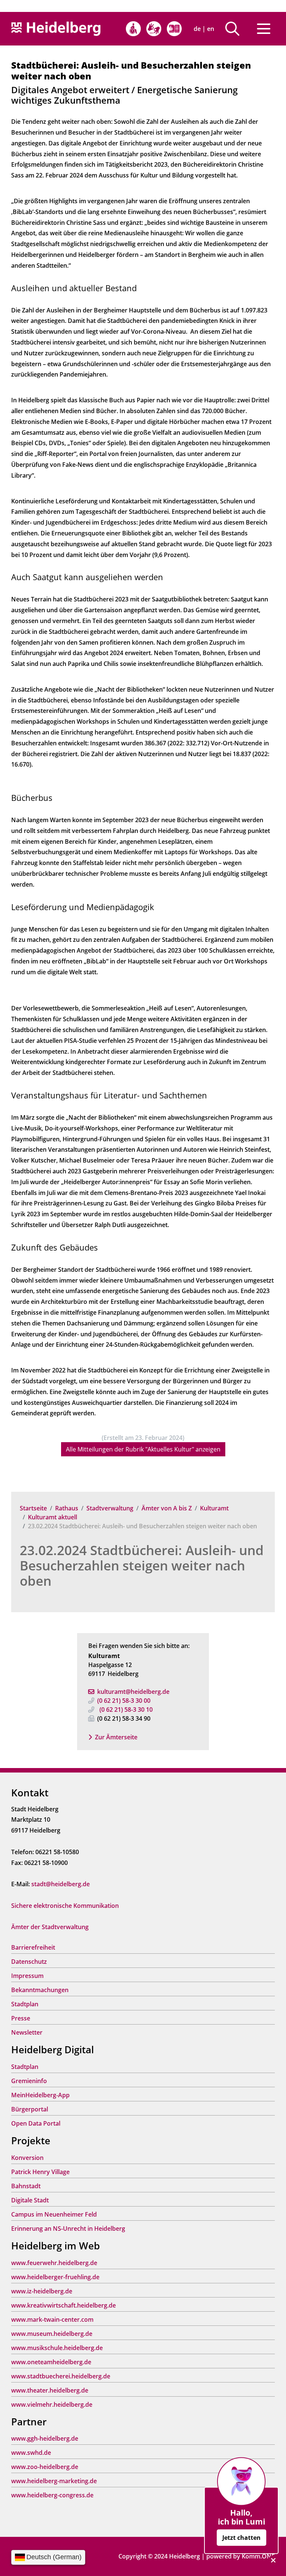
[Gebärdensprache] (154, 29)
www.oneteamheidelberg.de (51, 2362)
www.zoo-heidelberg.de (45, 2467)
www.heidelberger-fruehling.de (55, 2277)
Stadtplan (25, 2004)
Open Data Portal (36, 2123)
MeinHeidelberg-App (40, 2095)
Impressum (27, 1976)
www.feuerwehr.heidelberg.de (54, 2263)
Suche (235, 29)
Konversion (27, 2158)
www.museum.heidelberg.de (52, 2334)
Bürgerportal (30, 2109)
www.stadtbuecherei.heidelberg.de (61, 2376)
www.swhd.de (31, 2453)
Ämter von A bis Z (167, 1508)
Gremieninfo (29, 2081)
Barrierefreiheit (33, 1947)
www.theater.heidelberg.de (50, 2390)
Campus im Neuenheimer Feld (54, 2214)
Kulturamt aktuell (53, 1517)
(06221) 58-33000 (124, 1701)
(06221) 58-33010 (126, 1710)
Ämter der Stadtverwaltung (50, 1927)
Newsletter (27, 2032)
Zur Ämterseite (116, 1737)
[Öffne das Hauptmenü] (264, 29)
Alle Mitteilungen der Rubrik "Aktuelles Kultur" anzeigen (143, 1449)
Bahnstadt (26, 2186)
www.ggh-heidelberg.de (45, 2438)
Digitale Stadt (30, 2200)
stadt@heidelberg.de (61, 1884)
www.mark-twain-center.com (52, 2319)
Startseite (33, 1508)
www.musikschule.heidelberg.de (57, 2348)
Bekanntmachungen (40, 1990)
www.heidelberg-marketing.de (54, 2481)
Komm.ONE (258, 2556)
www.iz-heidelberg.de (42, 2291)
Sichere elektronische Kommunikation (65, 1906)
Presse (21, 2018)
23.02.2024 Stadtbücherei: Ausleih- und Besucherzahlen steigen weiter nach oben (142, 1565)
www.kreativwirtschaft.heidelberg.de (63, 2305)
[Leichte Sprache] (174, 29)
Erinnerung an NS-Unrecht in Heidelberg (68, 2229)
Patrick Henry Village (40, 2172)
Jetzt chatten (241, 2538)
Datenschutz (29, 1962)
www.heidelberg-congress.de (52, 2495)
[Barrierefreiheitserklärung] (133, 29)
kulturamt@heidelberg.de (133, 1692)
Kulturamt (214, 1508)
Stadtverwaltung (110, 1508)
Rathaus (67, 1508)
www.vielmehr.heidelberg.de (52, 2404)
